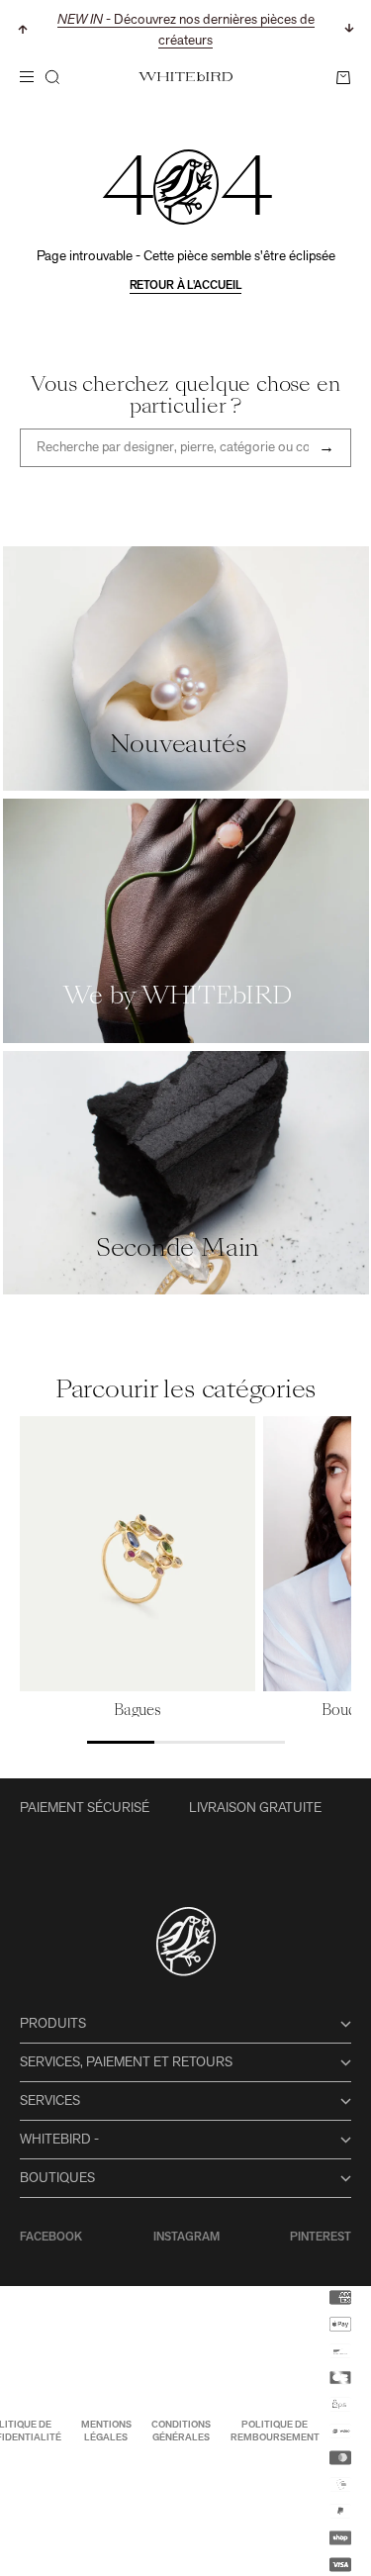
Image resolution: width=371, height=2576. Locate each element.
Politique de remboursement (275, 2432)
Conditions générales (181, 2432)
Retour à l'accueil (186, 286)
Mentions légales (106, 2432)
